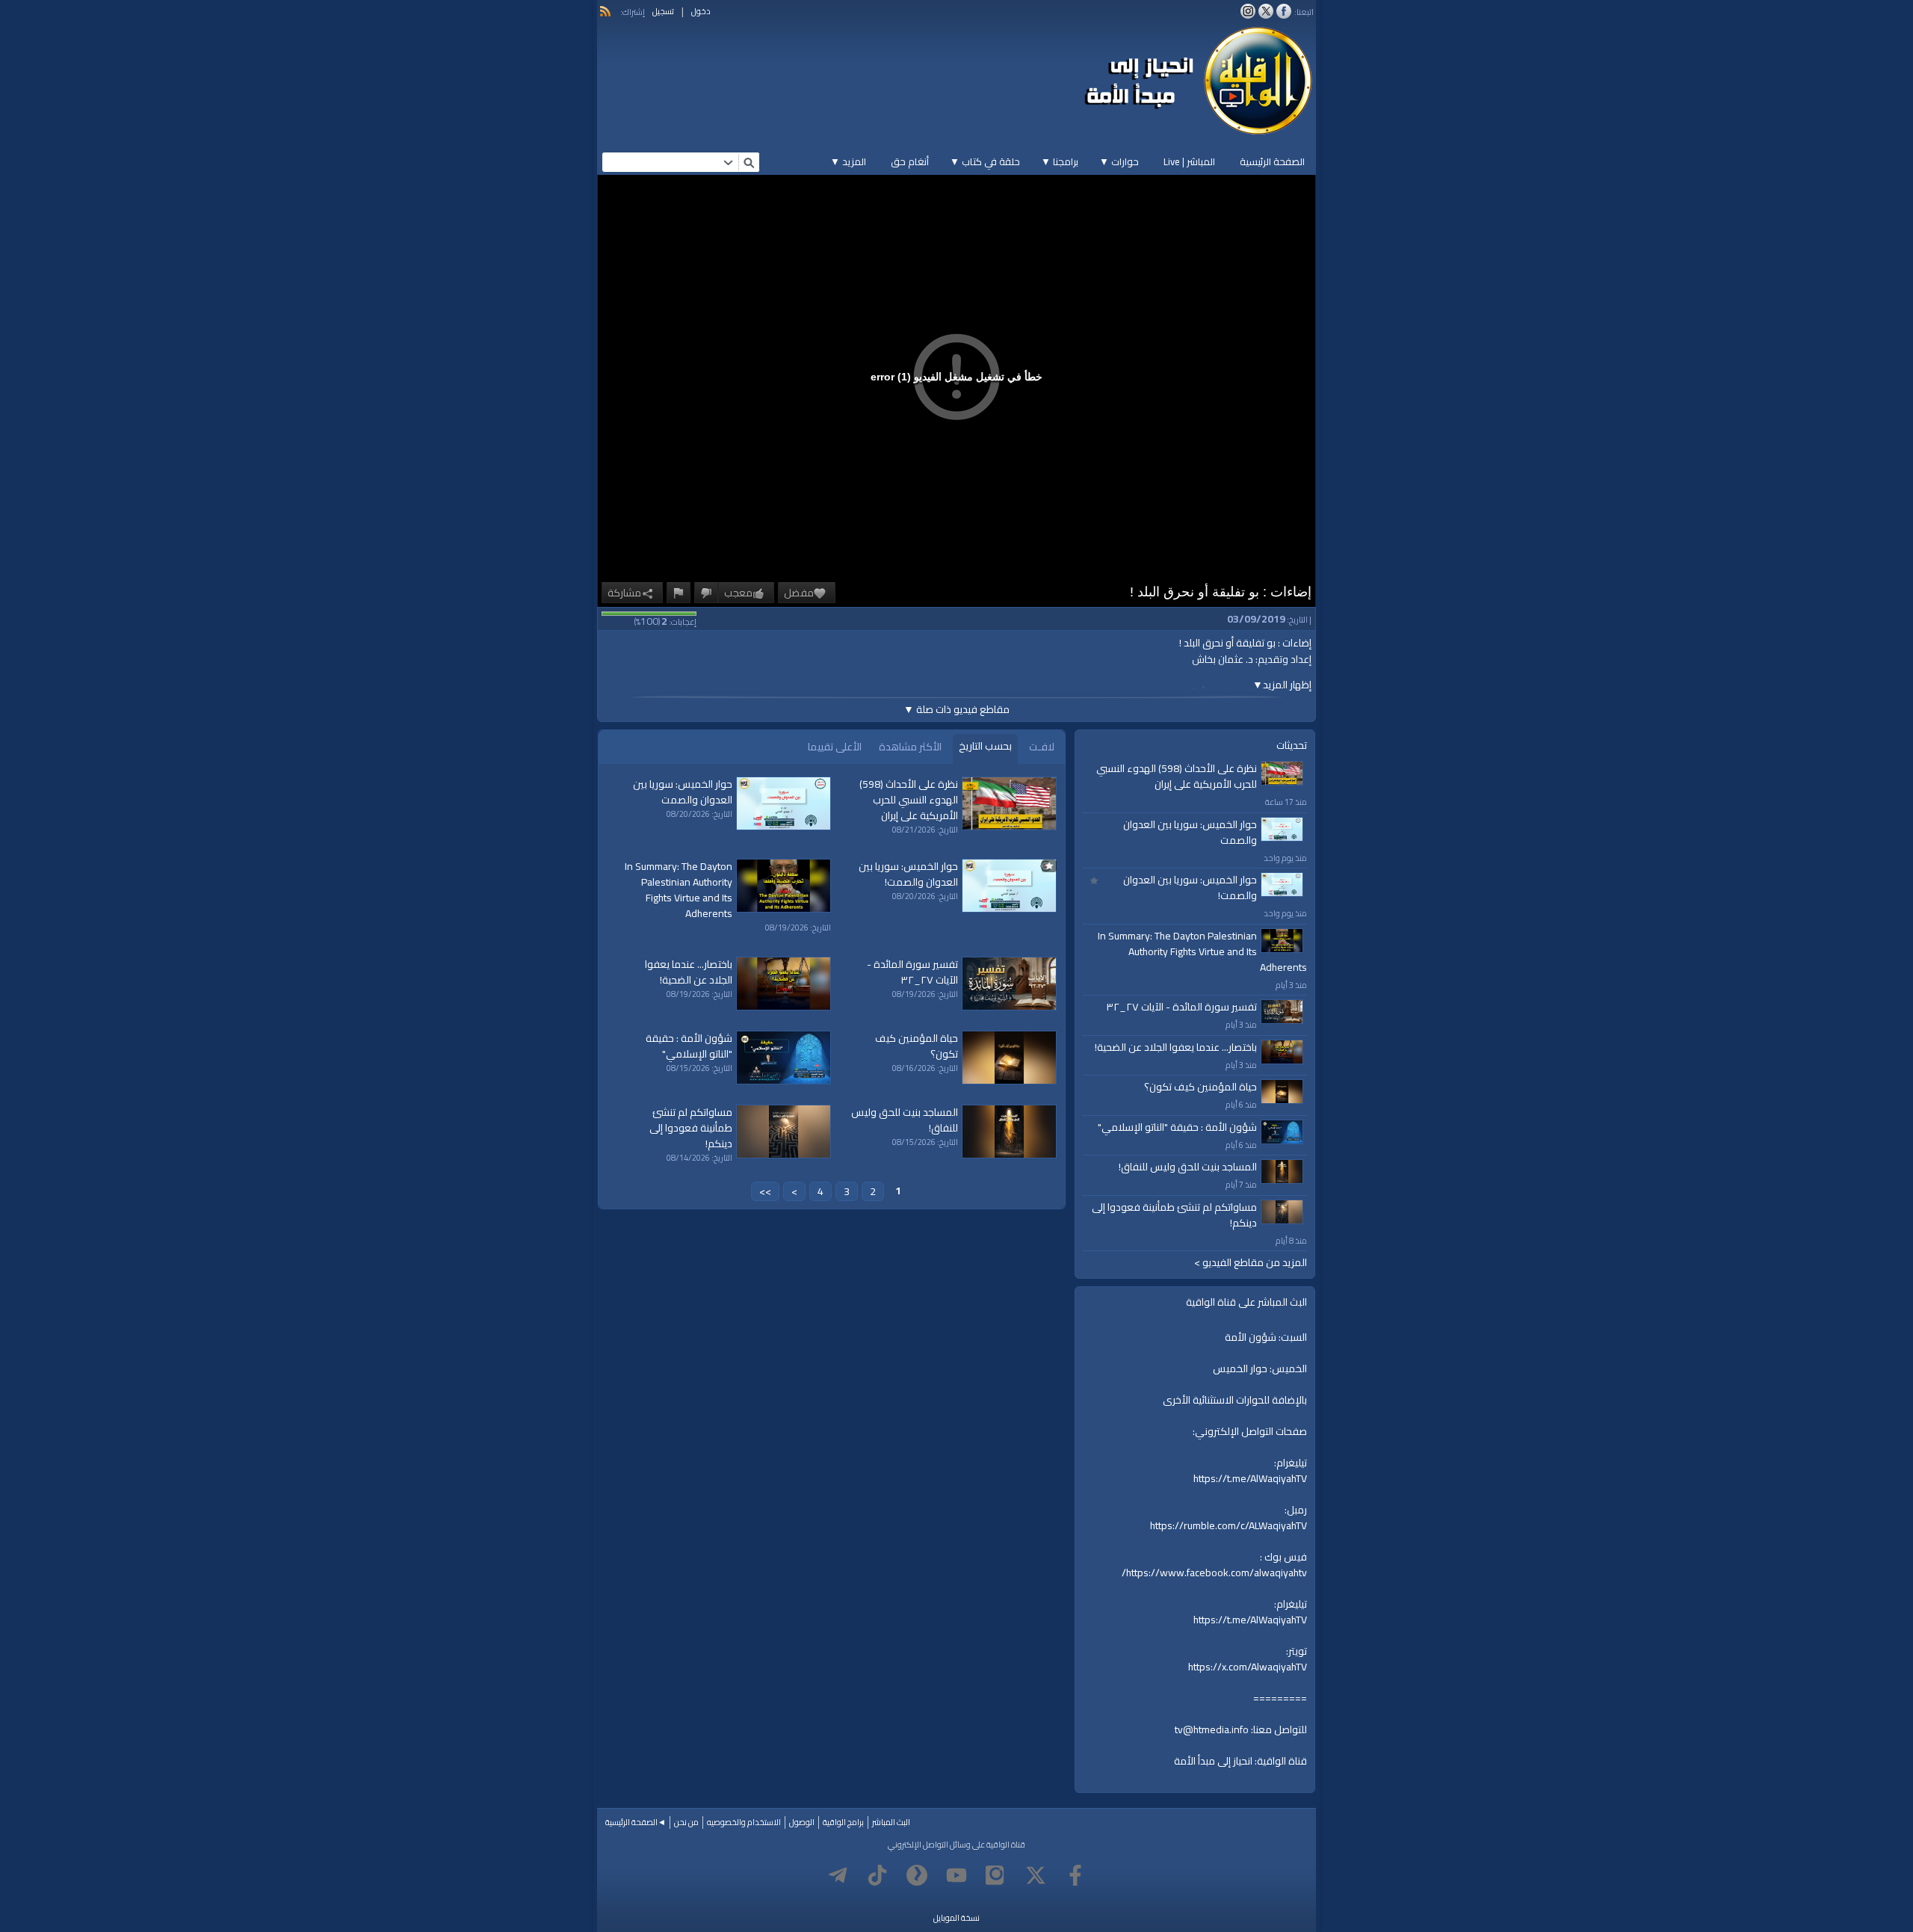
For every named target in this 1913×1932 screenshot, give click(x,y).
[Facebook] (1075, 1875)
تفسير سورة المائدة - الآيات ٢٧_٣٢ (1181, 1007)
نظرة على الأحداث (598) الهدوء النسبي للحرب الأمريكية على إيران (1177, 776)
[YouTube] (956, 1875)
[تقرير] (679, 593)
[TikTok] (877, 1875)
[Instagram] (996, 1875)
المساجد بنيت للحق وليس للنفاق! (1188, 1167)
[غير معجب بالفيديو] (706, 593)
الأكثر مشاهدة (910, 747)
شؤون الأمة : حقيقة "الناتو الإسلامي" (1177, 1127)
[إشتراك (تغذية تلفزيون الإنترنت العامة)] (605, 11)
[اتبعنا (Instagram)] (1248, 11)
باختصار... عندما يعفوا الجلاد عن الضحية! (1176, 1047)
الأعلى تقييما (835, 747)
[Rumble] (917, 1875)
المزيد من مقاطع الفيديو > (1251, 1263)
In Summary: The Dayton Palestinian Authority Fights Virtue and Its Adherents (1202, 951)
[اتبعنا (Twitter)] (1266, 11)
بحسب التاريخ (985, 746)
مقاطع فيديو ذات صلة (956, 709)
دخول (701, 11)
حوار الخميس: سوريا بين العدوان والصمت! (1190, 888)
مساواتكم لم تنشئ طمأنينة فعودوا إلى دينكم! (1174, 1215)
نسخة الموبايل (956, 1918)
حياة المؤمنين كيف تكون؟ (1200, 1087)
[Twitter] (1036, 1875)
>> (765, 1191)
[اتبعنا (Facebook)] (1284, 11)
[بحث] (749, 162)
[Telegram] (838, 1875)
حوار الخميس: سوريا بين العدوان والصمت (1190, 832)
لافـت (1042, 747)
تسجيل (663, 11)
